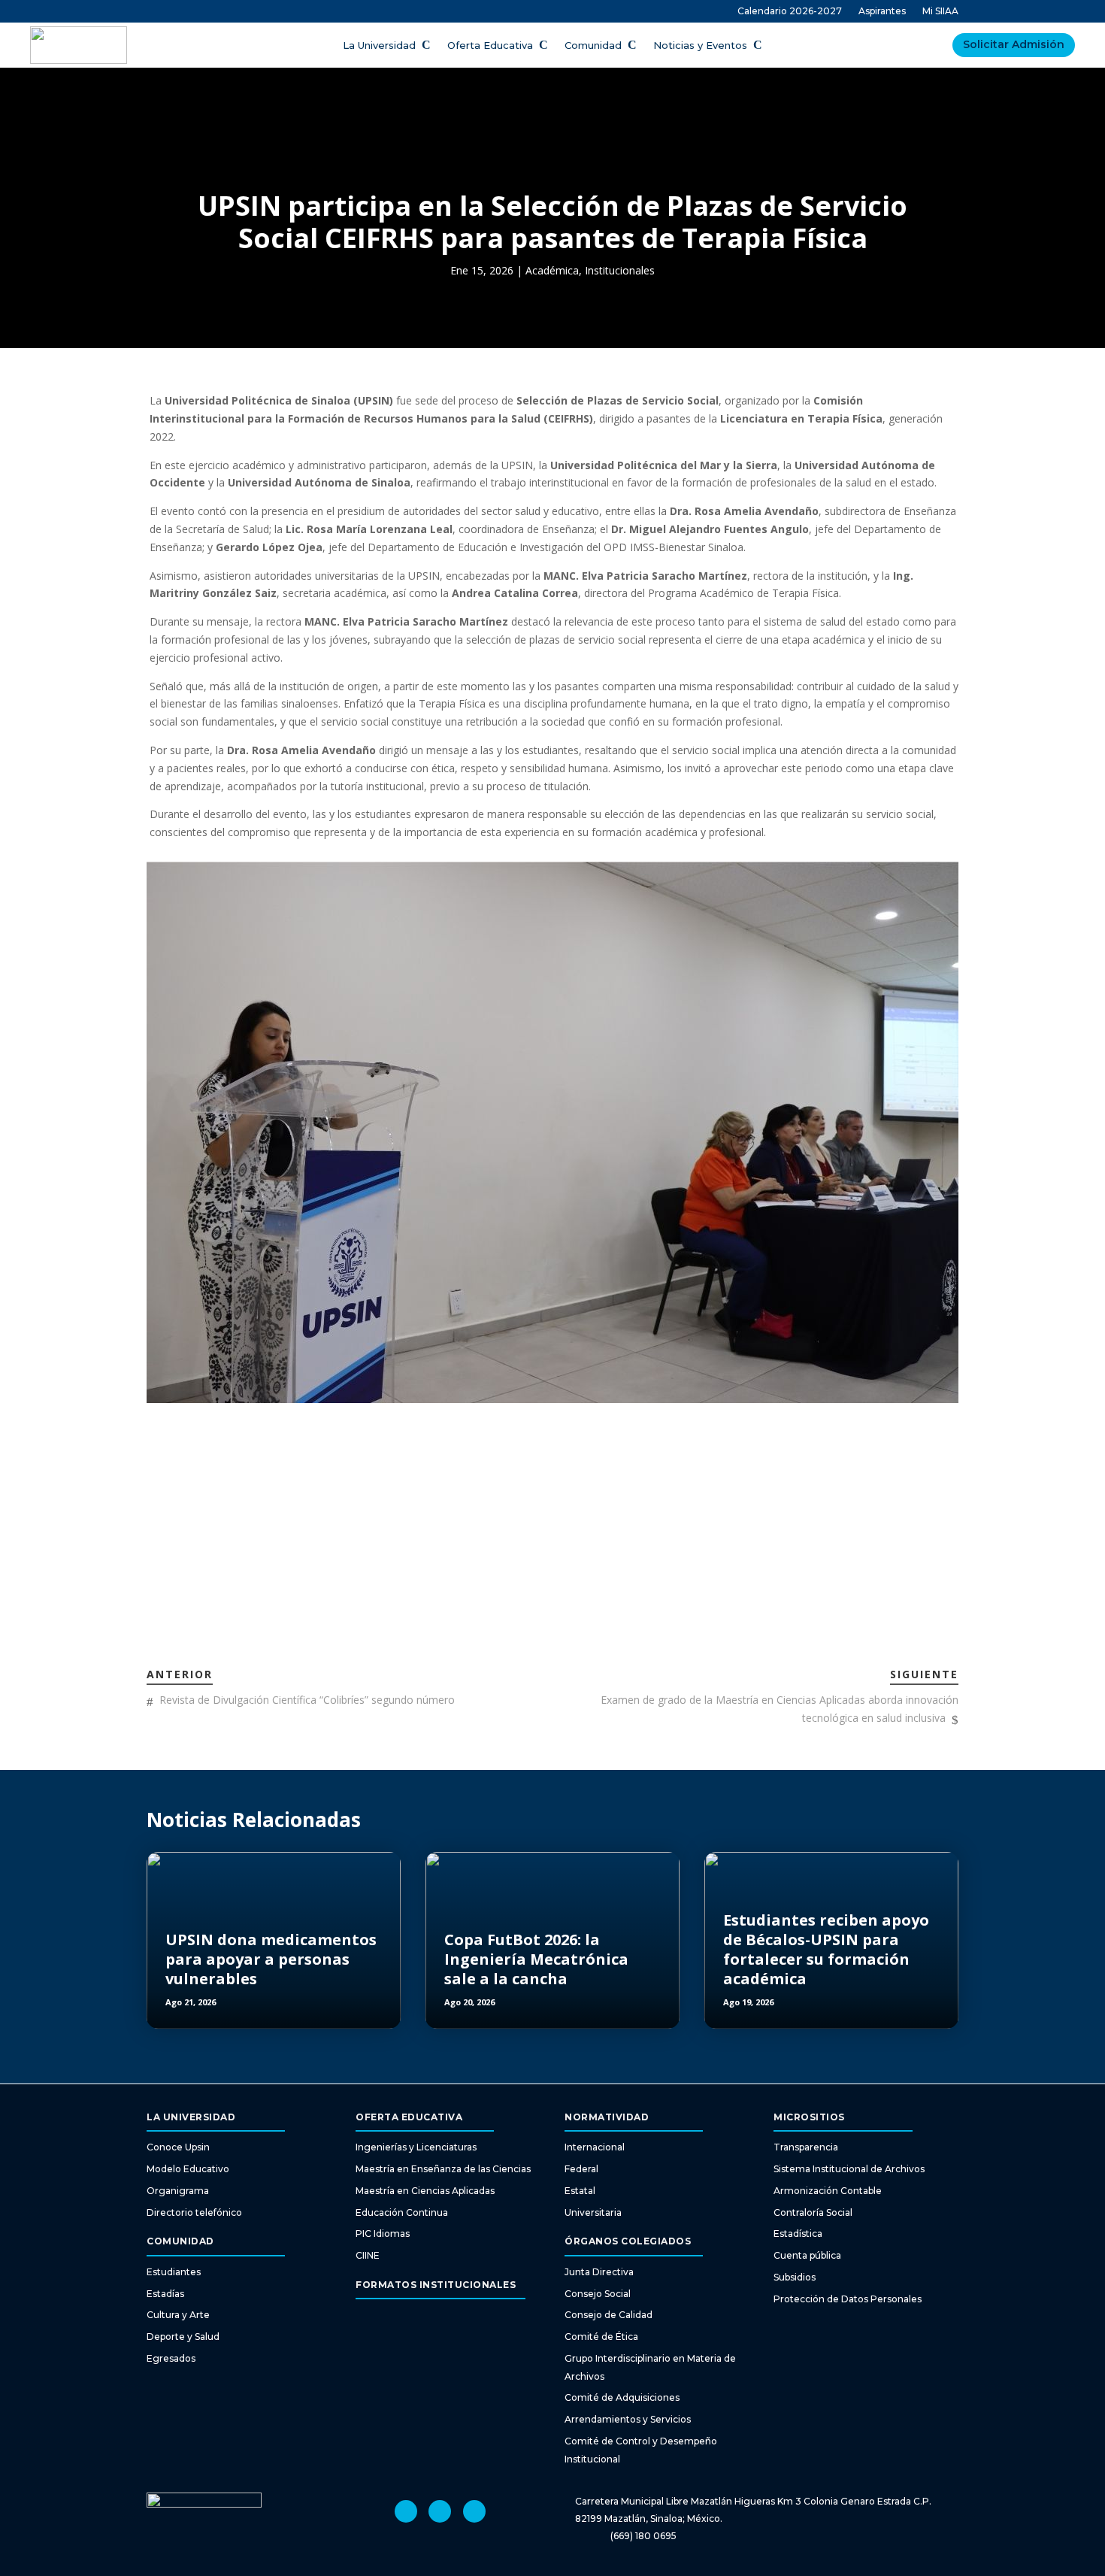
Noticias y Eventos (700, 45)
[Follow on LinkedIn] (474, 2511)
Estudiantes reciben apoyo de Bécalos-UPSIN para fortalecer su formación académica (826, 1949)
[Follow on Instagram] (406, 2511)
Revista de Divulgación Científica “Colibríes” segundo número (307, 1700)
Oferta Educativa (490, 45)
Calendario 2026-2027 (790, 11)
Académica (552, 270)
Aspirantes (882, 11)
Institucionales (620, 270)
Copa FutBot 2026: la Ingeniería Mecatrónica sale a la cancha (536, 1959)
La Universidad (379, 45)
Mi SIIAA (940, 11)
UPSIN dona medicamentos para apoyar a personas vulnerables (271, 1959)
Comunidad (593, 45)
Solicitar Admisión (1014, 44)
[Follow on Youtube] (440, 2511)
